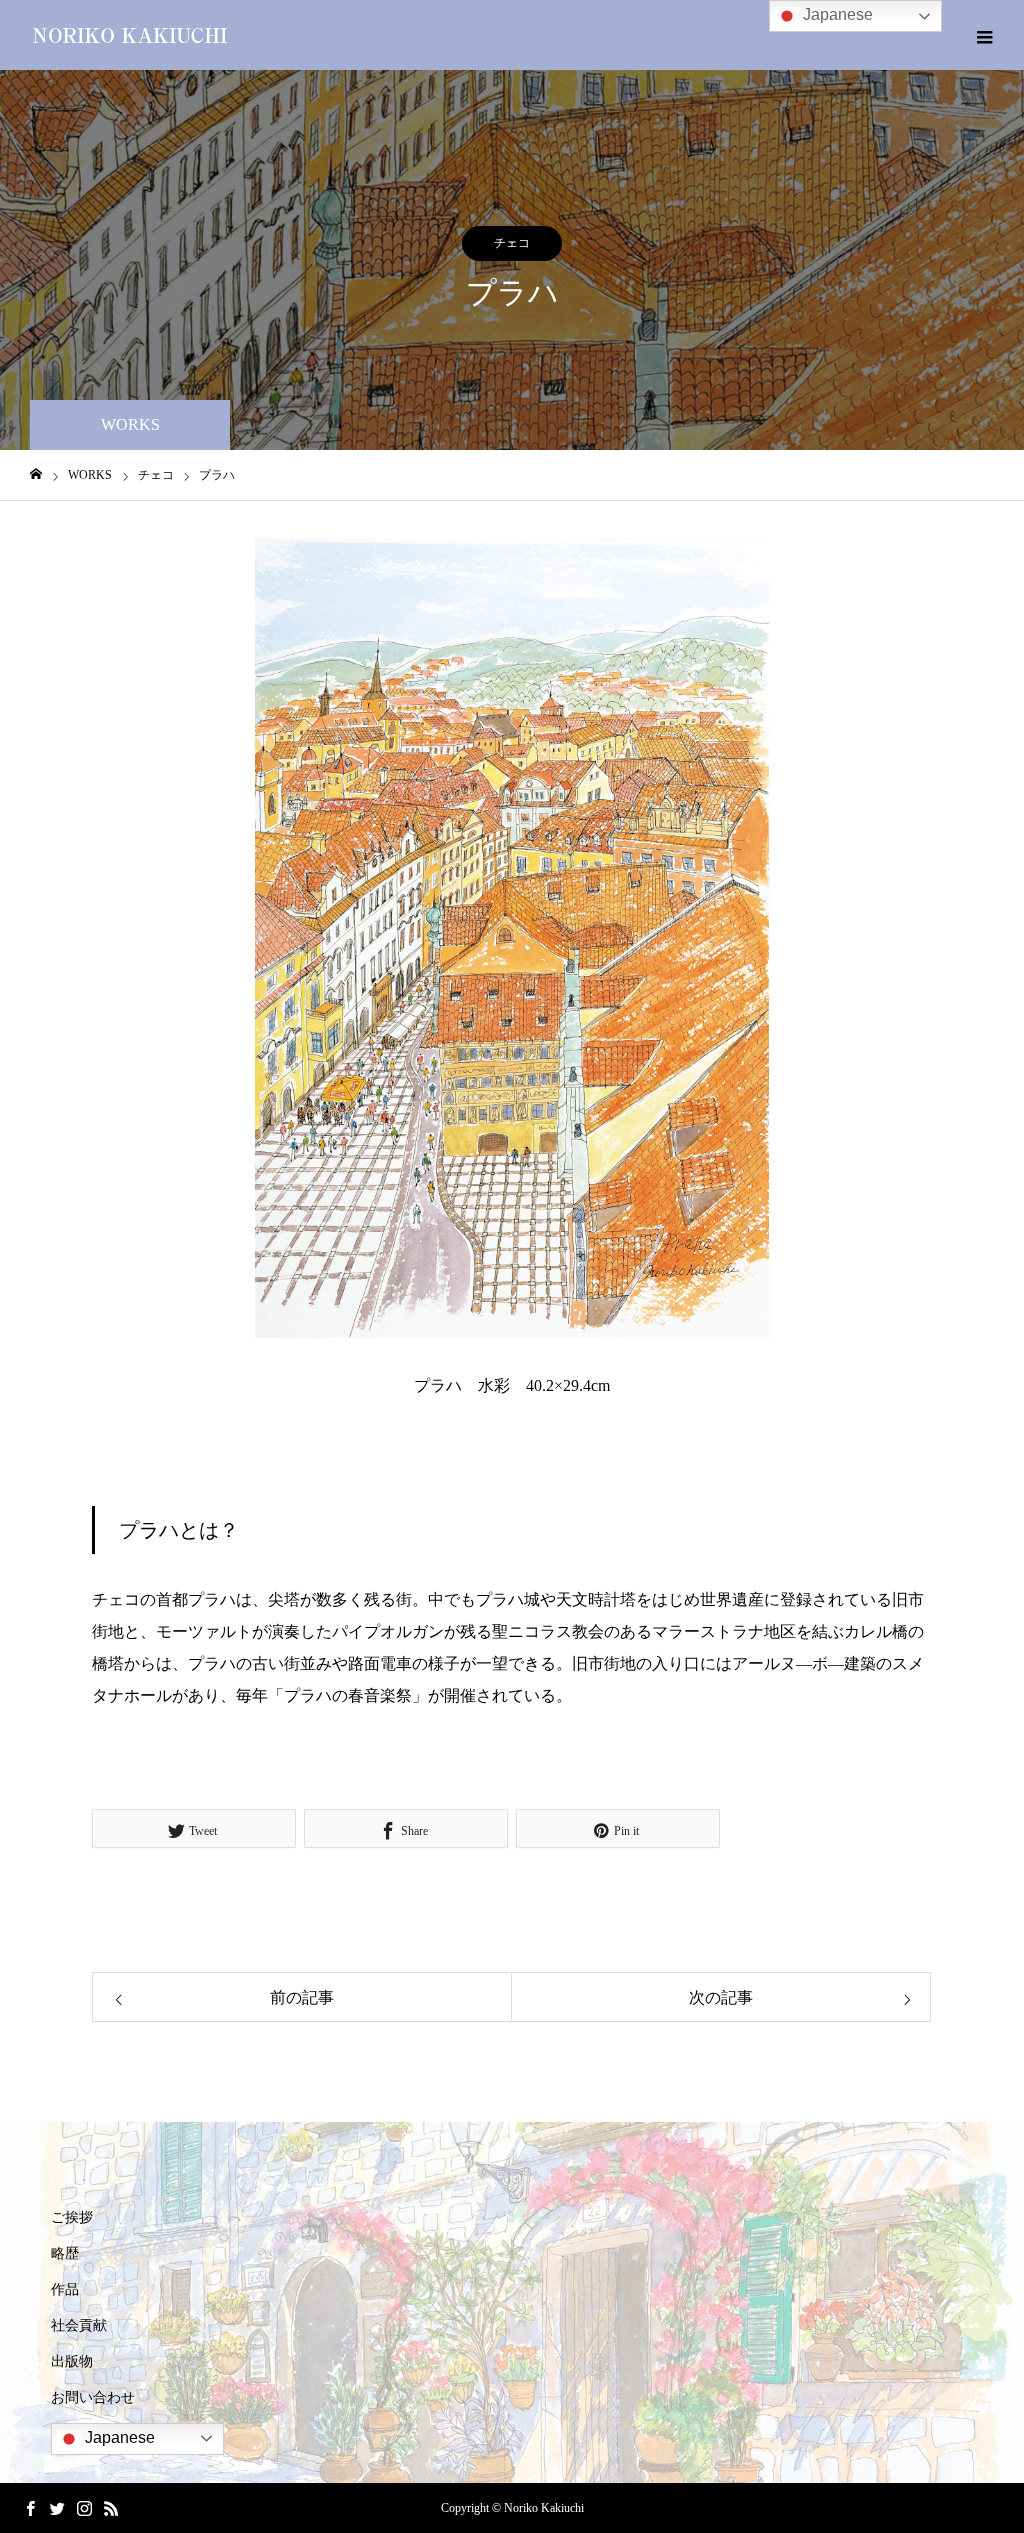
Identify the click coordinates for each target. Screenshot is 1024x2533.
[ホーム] (36, 474)
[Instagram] (84, 2508)
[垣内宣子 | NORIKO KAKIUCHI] (130, 35)
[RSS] (111, 2508)
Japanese (118, 2437)
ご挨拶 (72, 2217)
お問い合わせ (93, 2397)
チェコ (512, 243)
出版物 (72, 2361)
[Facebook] (30, 2508)
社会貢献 (79, 2325)
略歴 (65, 2253)
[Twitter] (57, 2508)
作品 (65, 2289)
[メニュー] (984, 35)
